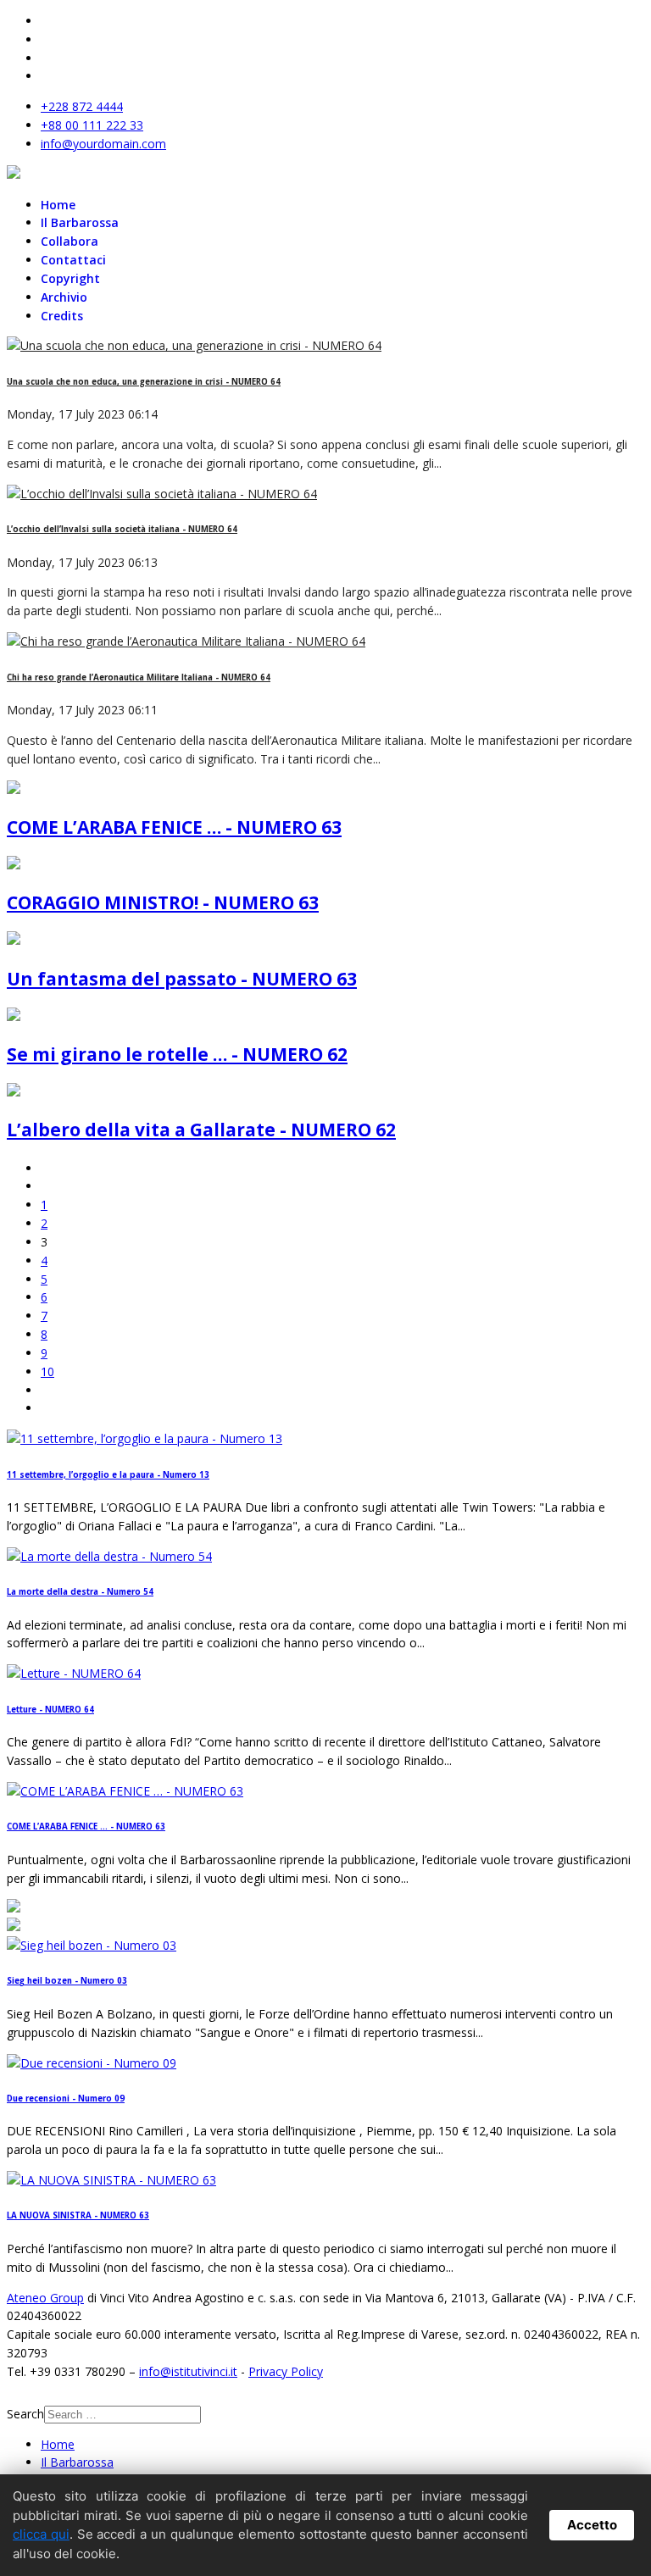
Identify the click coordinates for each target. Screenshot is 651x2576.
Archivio (64, 297)
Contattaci (73, 260)
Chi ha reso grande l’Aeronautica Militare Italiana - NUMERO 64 (139, 677)
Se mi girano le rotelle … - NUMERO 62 (177, 1054)
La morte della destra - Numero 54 (80, 1592)
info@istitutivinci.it (188, 2371)
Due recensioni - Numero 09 (66, 2099)
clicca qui (41, 2534)
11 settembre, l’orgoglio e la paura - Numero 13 (108, 1475)
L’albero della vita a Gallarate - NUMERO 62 (201, 1130)
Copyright (70, 278)
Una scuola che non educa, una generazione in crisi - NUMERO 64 (144, 382)
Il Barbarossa (80, 222)
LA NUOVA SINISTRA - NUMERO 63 (78, 2215)
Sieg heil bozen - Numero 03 (67, 1981)
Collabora (70, 241)
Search (25, 2414)
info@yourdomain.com (103, 144)
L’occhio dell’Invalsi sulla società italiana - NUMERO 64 (122, 529)
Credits (62, 316)
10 (47, 1371)
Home (58, 205)
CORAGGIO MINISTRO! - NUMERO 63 (163, 902)
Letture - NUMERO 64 (50, 1710)
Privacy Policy (286, 2371)
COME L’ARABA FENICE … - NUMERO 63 (174, 827)
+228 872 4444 (82, 106)
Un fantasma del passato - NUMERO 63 (182, 979)
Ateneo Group (45, 2298)
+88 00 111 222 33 (92, 125)
